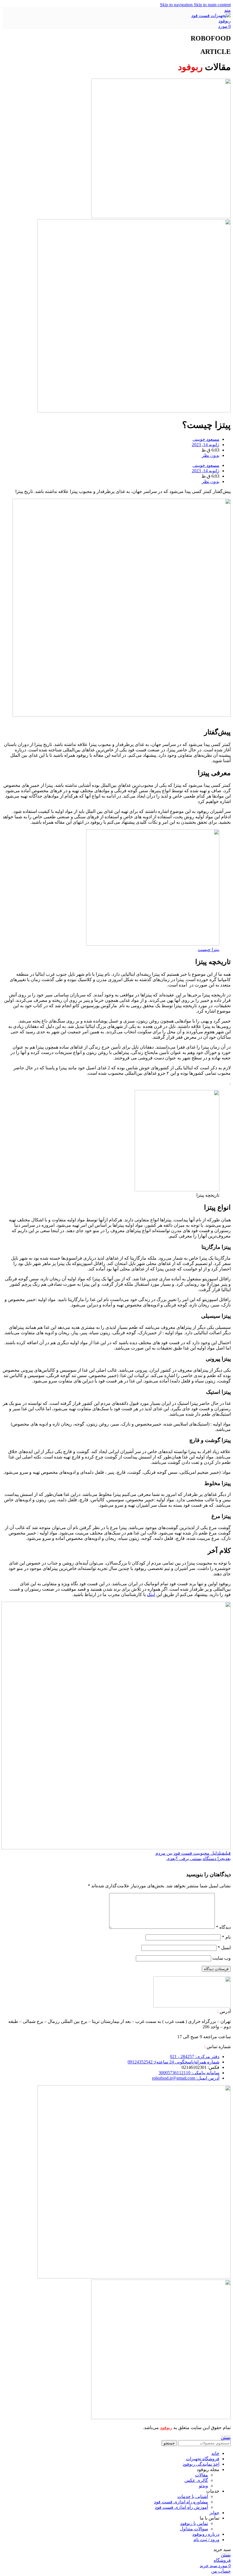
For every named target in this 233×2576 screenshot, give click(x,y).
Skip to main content (212, 5)
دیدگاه (223, 1927)
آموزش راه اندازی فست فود (181, 2507)
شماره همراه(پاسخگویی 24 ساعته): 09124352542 (173, 2062)
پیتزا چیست (209, 949)
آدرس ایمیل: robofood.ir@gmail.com (186, 2078)
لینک (151, 1594)
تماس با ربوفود (194, 2523)
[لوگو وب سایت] (211, 21)
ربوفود (166, 2428)
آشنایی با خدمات (193, 2496)
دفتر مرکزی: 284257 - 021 (195, 2057)
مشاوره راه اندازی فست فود (181, 2502)
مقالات (201, 2475)
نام (226, 1937)
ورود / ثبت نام (206, 2540)
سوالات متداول (194, 2529)
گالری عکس (196, 2480)
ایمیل (224, 1948)
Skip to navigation (177, 5)
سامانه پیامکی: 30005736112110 (189, 2073)
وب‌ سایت (221, 1958)
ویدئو (203, 2486)
